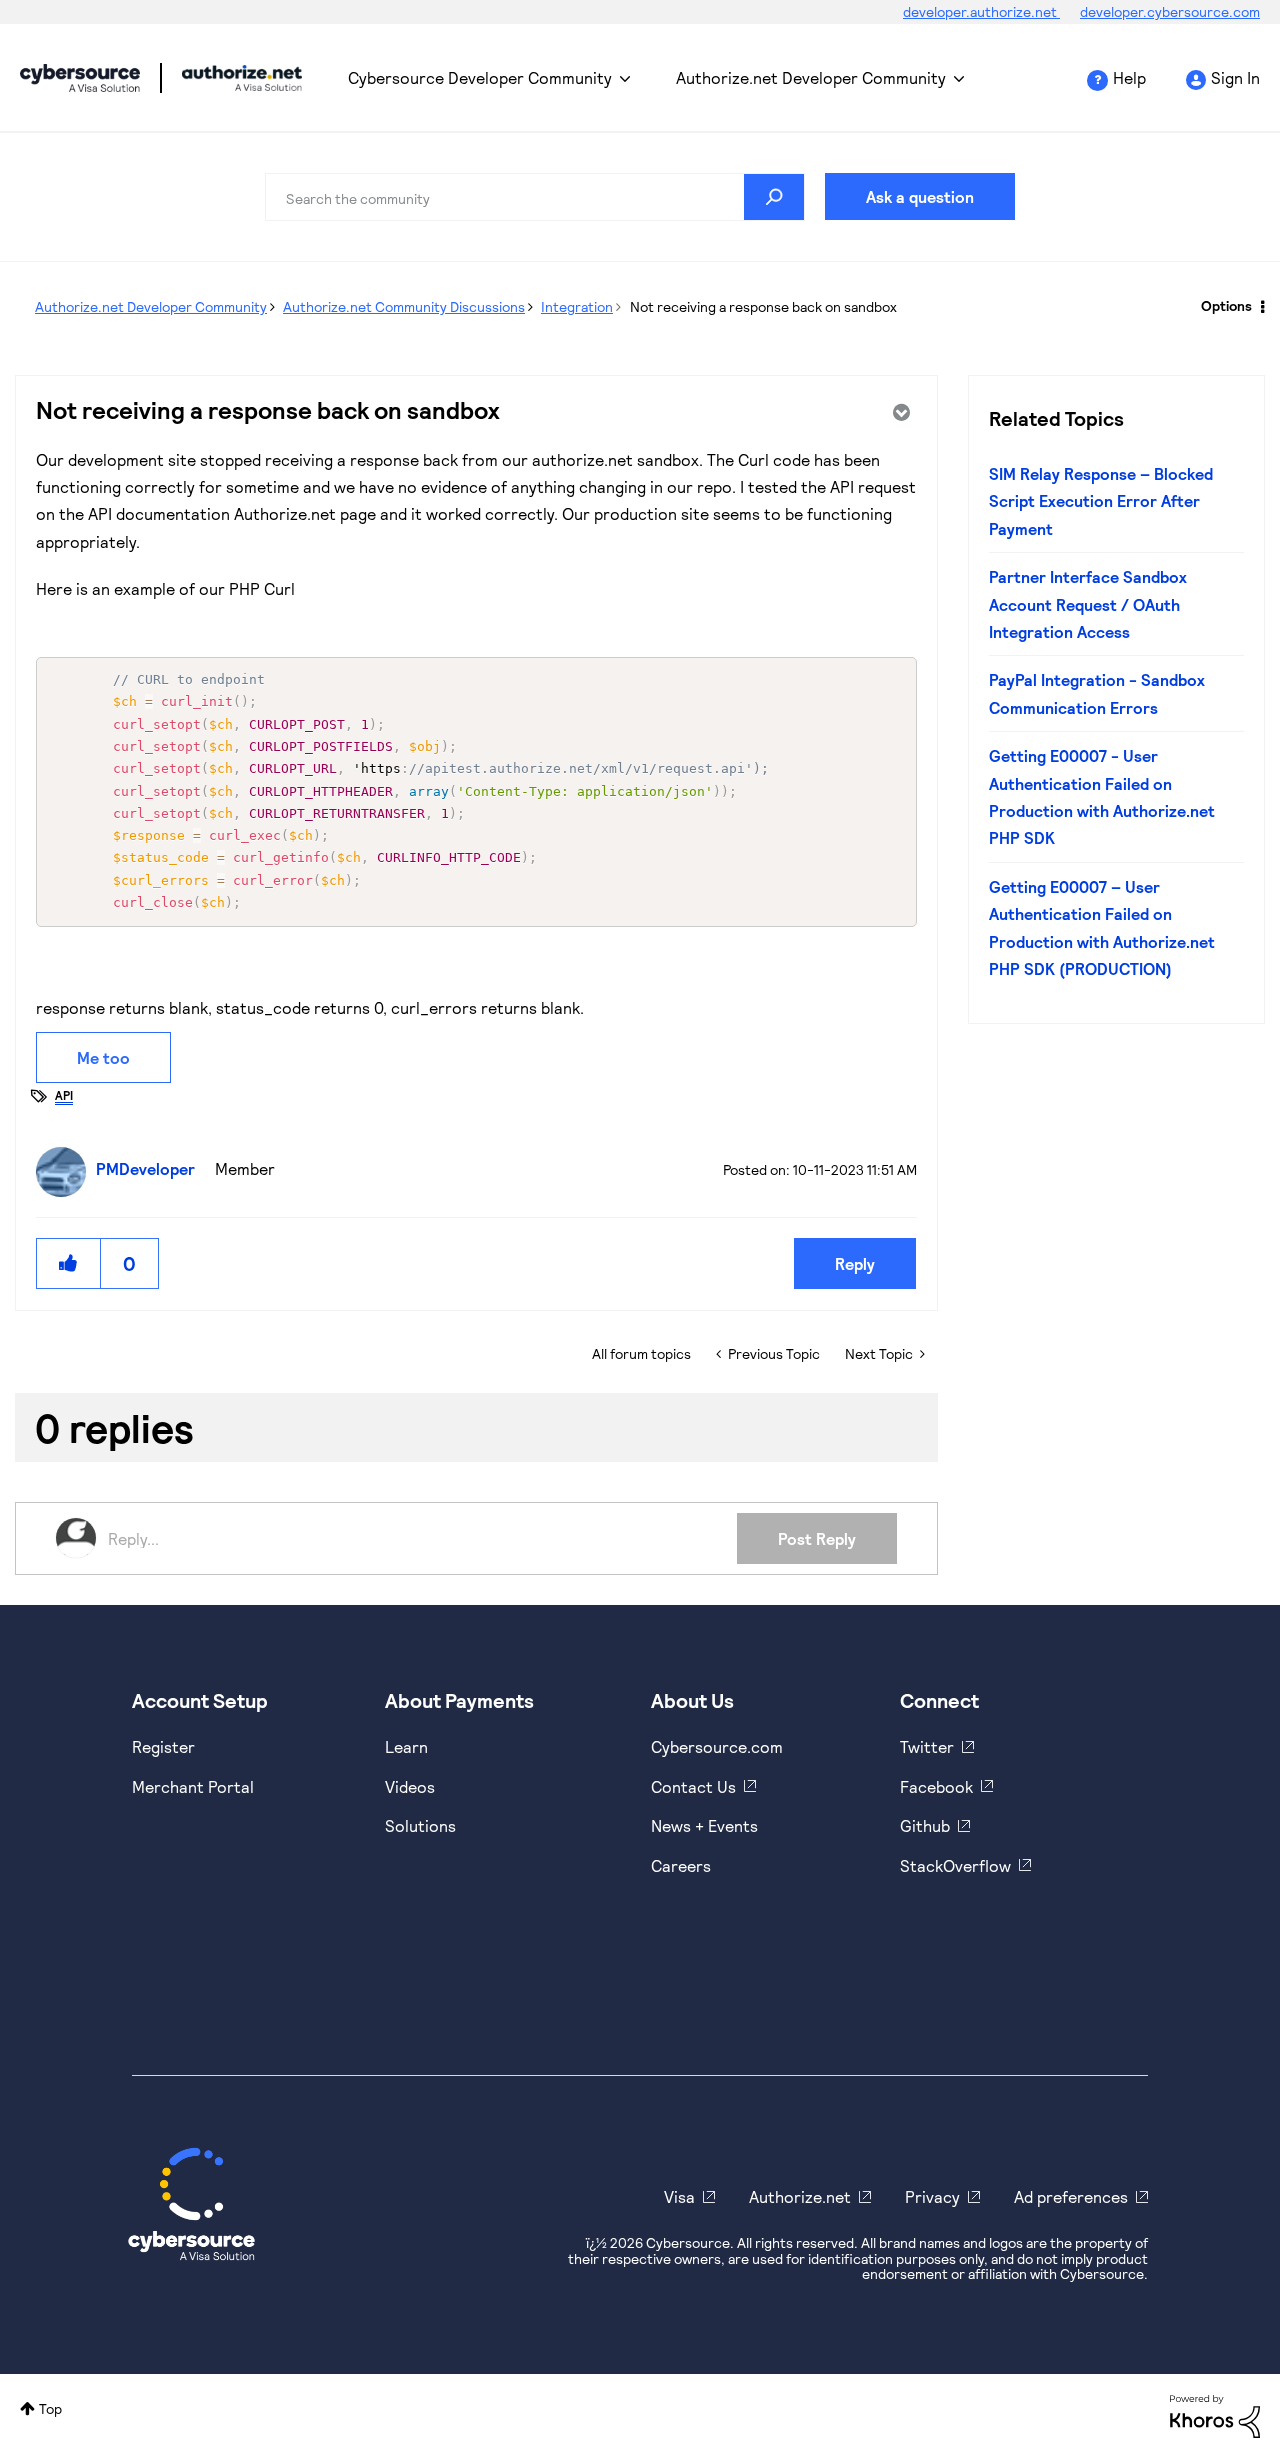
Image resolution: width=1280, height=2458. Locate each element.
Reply (855, 1263)
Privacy (932, 2196)
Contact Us (693, 1786)
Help (1129, 77)
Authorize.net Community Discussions (404, 306)
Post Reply (817, 1538)
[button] (69, 1263)
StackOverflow (955, 1865)
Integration (577, 306)
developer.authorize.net (981, 11)
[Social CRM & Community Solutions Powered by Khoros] (1215, 2414)
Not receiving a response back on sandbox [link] (763, 306)
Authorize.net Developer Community (811, 77)
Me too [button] (103, 1057)
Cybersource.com (717, 1746)
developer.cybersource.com (1170, 11)
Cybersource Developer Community (80, 78)
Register (163, 1746)
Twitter (927, 1746)
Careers (681, 1865)
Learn (406, 1746)
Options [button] (1226, 305)
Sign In (1235, 77)
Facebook (936, 1786)
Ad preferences (1071, 2196)
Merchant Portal (193, 1786)
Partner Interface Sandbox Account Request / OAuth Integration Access (1088, 604)
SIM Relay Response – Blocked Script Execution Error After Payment (1101, 501)
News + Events (704, 1825)
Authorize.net (800, 2196)
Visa (679, 2196)
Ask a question (920, 196)
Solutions (420, 1825)
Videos (410, 1786)
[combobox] (535, 197)
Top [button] (50, 2408)
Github (925, 1825)
